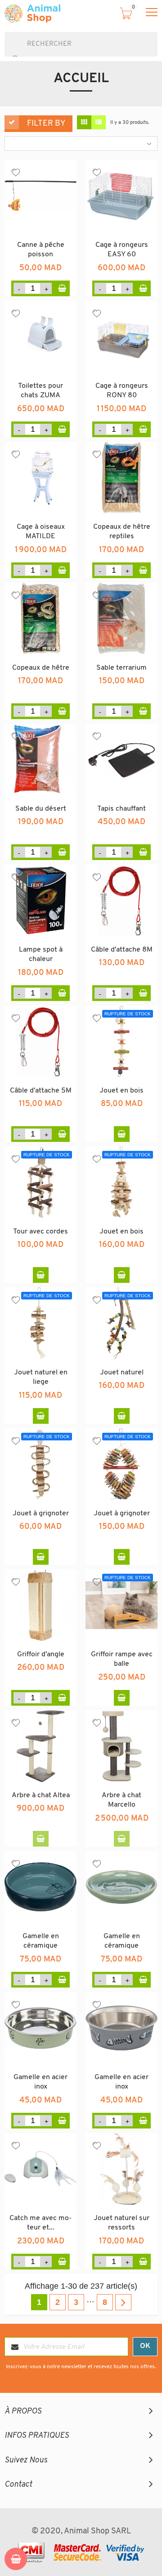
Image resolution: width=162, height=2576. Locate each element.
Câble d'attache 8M (122, 950)
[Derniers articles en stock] (41, 1839)
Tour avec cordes (40, 1232)
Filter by (46, 124)
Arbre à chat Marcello (121, 1800)
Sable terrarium (121, 668)
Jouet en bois (121, 1091)
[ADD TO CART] (62, 288)
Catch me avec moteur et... (40, 2223)
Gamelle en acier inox (40, 2082)
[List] (99, 123)
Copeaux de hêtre (41, 668)
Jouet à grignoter (41, 1514)
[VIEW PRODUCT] (122, 1134)
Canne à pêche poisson (41, 250)
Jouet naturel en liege (41, 1378)
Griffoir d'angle (41, 1654)
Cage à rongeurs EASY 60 (122, 250)
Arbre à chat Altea (41, 1795)
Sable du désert (41, 809)
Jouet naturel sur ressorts (121, 2223)
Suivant (123, 2302)
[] (8, 52)
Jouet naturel (122, 1373)
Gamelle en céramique (41, 1941)
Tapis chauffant (121, 809)
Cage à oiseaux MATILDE (41, 532)
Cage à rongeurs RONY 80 (122, 391)
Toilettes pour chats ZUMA (40, 391)
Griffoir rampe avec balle (122, 1659)
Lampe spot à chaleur (41, 955)
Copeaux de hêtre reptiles (122, 532)
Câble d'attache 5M (41, 1091)
